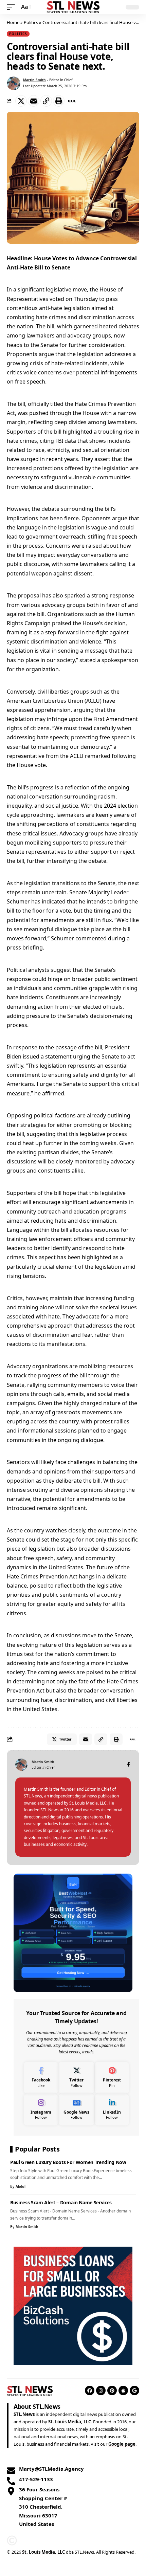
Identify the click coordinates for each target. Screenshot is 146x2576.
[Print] (59, 101)
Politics (31, 22)
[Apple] (123, 2391)
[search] (115, 7)
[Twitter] (76, 2078)
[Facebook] (129, 1765)
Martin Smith (34, 80)
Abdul (21, 2186)
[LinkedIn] (112, 2110)
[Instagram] (41, 2110)
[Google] (134, 2391)
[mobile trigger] (13, 7)
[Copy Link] (46, 101)
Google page (122, 2444)
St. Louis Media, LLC (70, 2422)
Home (13, 22)
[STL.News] (73, 7)
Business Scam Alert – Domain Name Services (61, 2202)
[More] (71, 101)
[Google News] (76, 2110)
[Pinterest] (112, 2078)
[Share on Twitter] (21, 101)
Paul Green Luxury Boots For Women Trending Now (68, 2162)
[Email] (34, 101)
